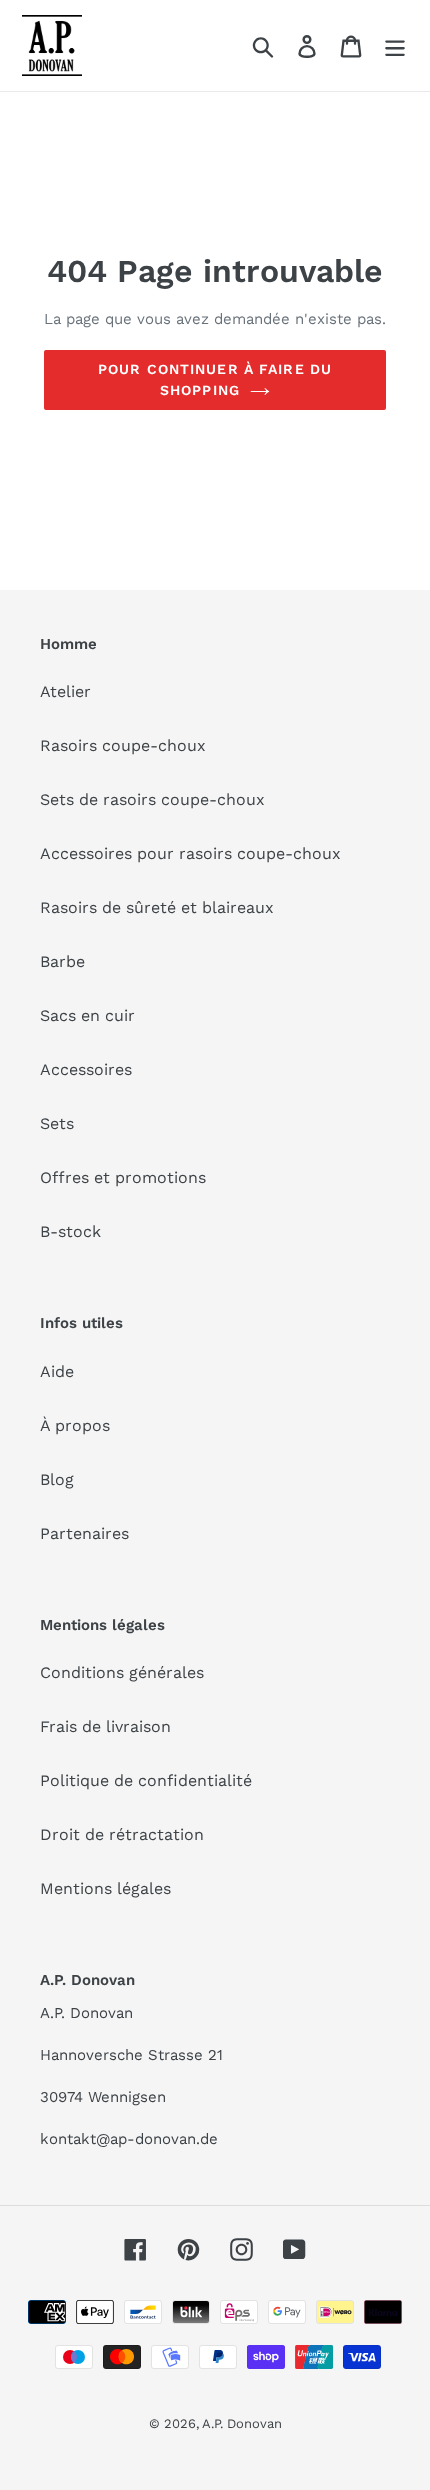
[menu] (395, 45)
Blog (57, 1479)
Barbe (62, 961)
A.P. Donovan (242, 2423)
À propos (75, 1425)
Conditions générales (122, 1672)
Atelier (65, 691)
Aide (57, 1371)
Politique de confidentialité (146, 1780)
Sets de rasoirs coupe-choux (152, 799)
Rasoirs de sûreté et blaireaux (157, 907)
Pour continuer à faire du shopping (215, 379)
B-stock (70, 1231)
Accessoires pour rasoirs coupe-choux (190, 853)
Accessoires (86, 1069)
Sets (57, 1123)
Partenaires (84, 1533)
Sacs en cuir (87, 1015)
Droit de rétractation (122, 1834)
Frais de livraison (105, 1726)
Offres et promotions (123, 1177)
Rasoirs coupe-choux (123, 745)
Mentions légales (105, 1888)
